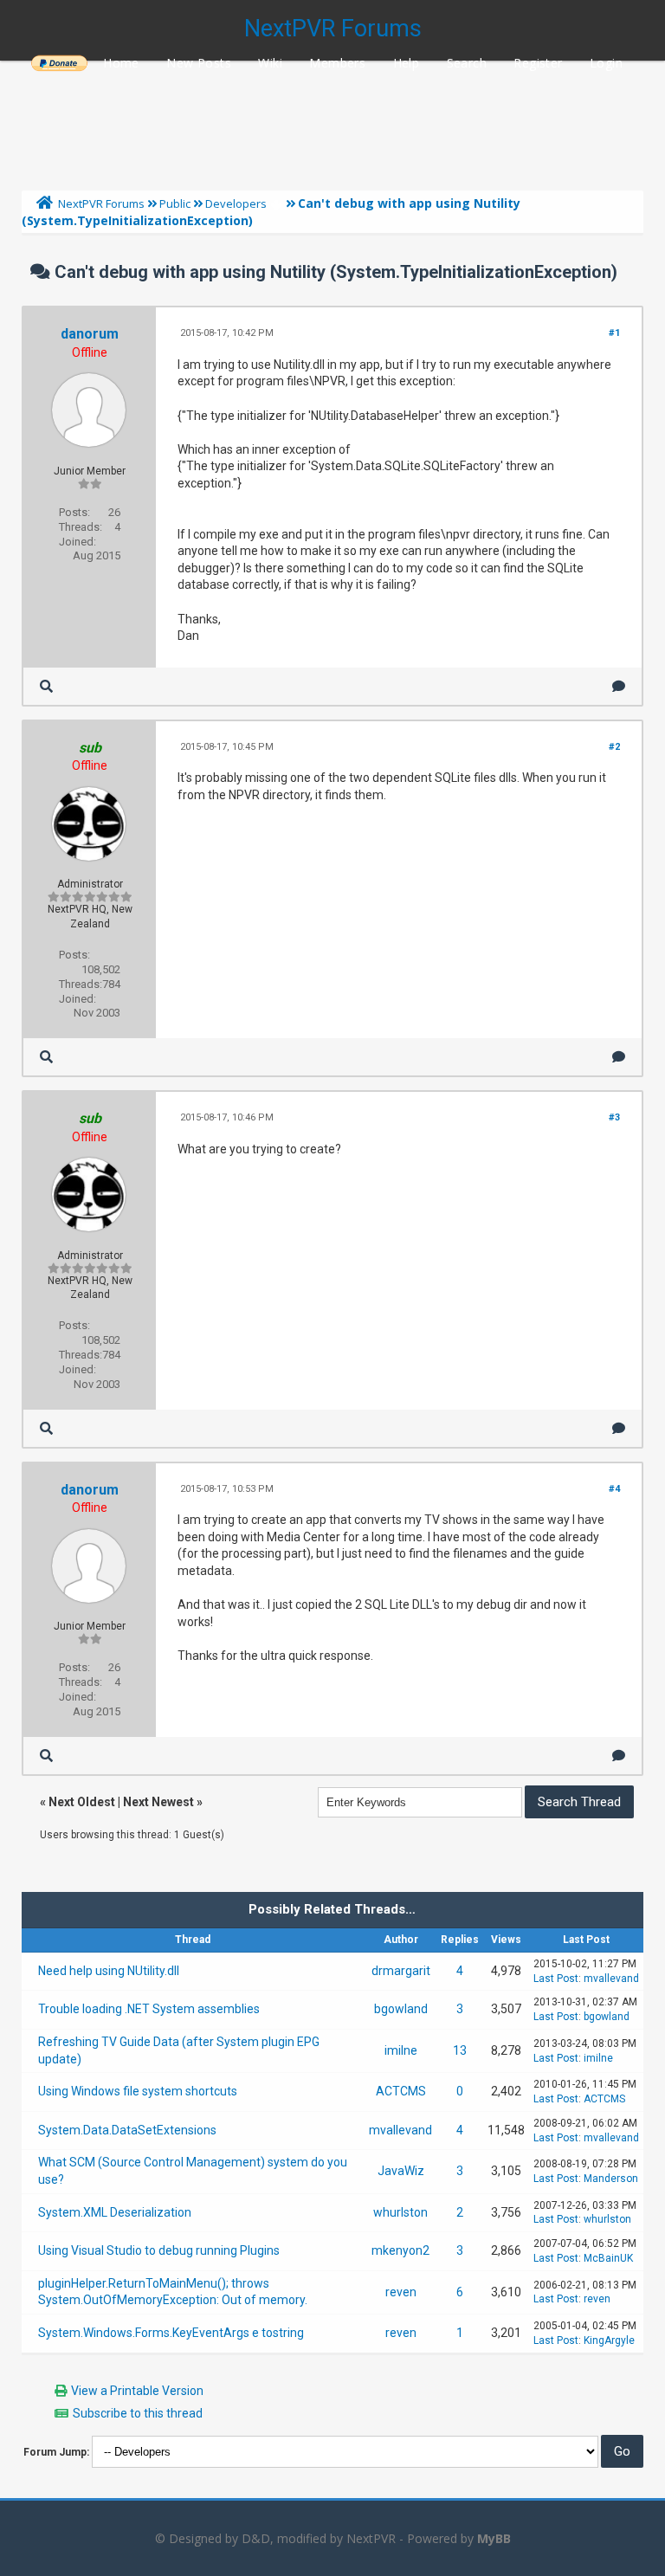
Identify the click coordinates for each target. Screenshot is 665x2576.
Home (121, 63)
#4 (614, 1489)
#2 (614, 747)
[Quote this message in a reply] (619, 686)
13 (460, 2050)
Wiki (270, 63)
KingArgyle (609, 2340)
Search (467, 63)
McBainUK (608, 2258)
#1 (614, 333)
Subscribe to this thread (138, 2413)
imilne (401, 2050)
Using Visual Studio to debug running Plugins (159, 2250)
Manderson (611, 2179)
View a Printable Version (137, 2391)
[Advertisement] (332, 121)
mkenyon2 (400, 2250)
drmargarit (401, 1971)
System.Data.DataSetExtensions (127, 2130)
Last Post (556, 1979)
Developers (236, 203)
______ (59, 63)
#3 (614, 1117)
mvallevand (611, 1979)
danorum (90, 334)
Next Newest (158, 1802)
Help (407, 63)
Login (606, 63)
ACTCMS (401, 2091)
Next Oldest (82, 1802)
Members (337, 63)
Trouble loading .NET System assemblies (149, 2009)
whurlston (400, 2212)
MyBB (494, 2538)
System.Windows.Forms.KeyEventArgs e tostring (171, 2333)
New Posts (199, 63)
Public (175, 203)
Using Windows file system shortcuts (138, 2091)
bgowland (401, 2009)
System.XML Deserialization (115, 2212)
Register (538, 63)
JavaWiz (401, 2171)
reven (401, 2292)
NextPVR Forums (333, 29)
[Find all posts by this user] (46, 686)
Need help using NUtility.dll (109, 1971)
